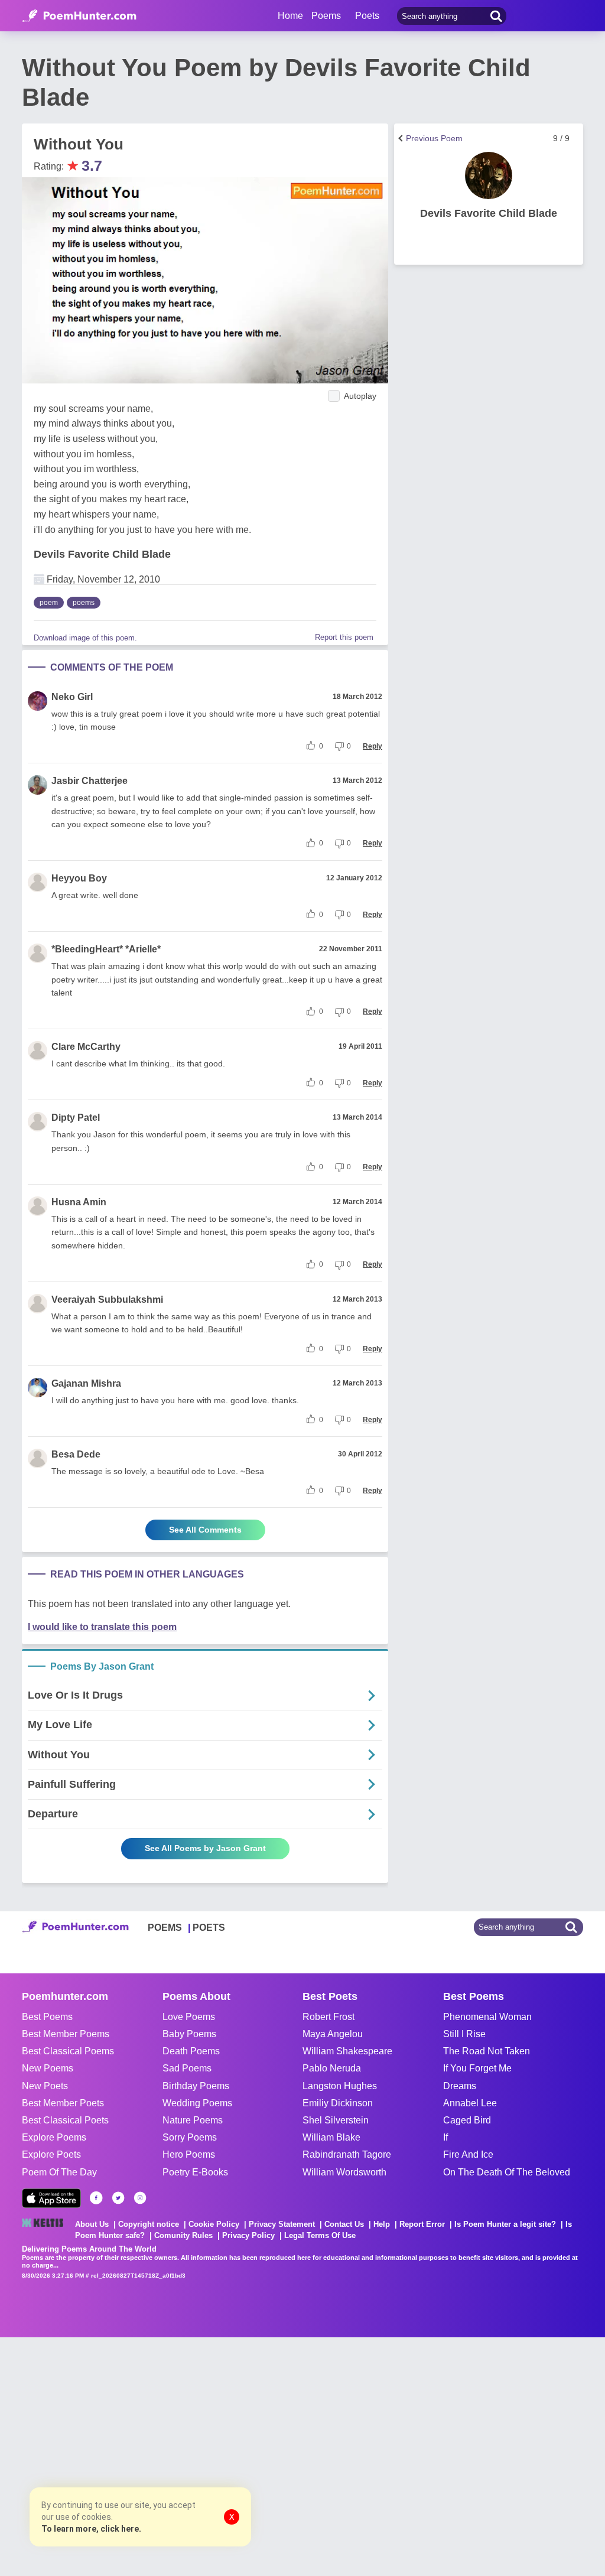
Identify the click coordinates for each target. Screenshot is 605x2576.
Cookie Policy (214, 2224)
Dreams (460, 2086)
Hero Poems (189, 2154)
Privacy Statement (282, 2224)
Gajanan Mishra (86, 1383)
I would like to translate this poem (102, 1627)
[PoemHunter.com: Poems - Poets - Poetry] (79, 16)
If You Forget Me (477, 2068)
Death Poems (191, 2051)
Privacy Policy (248, 2235)
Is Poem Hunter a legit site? (505, 2224)
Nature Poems (193, 2120)
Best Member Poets (63, 2103)
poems (84, 603)
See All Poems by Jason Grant (205, 1848)
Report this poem (344, 637)
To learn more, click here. (91, 2529)
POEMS (165, 1928)
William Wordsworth (344, 2172)
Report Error (422, 2224)
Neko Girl (72, 697)
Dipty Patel (76, 1118)
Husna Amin (79, 1202)
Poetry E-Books (195, 2172)
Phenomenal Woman (487, 2017)
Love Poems (189, 2017)
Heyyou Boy (79, 878)
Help (382, 2224)
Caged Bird (467, 2120)
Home (290, 16)
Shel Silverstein (336, 2120)
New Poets (45, 2086)
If (445, 2137)
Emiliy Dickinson (338, 2103)
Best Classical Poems (68, 2051)
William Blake (331, 2137)
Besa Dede (76, 1454)
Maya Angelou (333, 2034)
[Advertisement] (177, 2455)
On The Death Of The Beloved (507, 2172)
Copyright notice (149, 2224)
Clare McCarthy (86, 1047)
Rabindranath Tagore (347, 2154)
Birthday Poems (196, 2086)
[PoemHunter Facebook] (96, 2198)
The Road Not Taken (487, 2051)
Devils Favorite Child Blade (102, 554)
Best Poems (47, 2017)
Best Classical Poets (65, 2120)
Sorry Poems (190, 2137)
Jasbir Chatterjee (90, 781)
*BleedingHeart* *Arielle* (106, 949)
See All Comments (205, 1530)
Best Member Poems (66, 2034)
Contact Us (344, 2224)
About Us (92, 2224)
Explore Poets (51, 2154)
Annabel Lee (470, 2103)
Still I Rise (464, 2034)
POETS (209, 1928)
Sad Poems (187, 2068)
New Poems (48, 2068)
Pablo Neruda (332, 2068)
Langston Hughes (340, 2086)
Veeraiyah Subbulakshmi (107, 1300)
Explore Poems (54, 2137)
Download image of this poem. (85, 638)
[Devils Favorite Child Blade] (489, 175)
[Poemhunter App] (51, 2198)
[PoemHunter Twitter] (118, 2198)
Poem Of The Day (59, 2172)
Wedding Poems (197, 2103)
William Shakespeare (347, 2051)
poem (49, 603)
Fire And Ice (468, 2154)
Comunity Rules (183, 2235)
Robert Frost (328, 2017)
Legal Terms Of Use (320, 2235)
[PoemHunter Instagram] (140, 2198)
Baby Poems (189, 2034)
